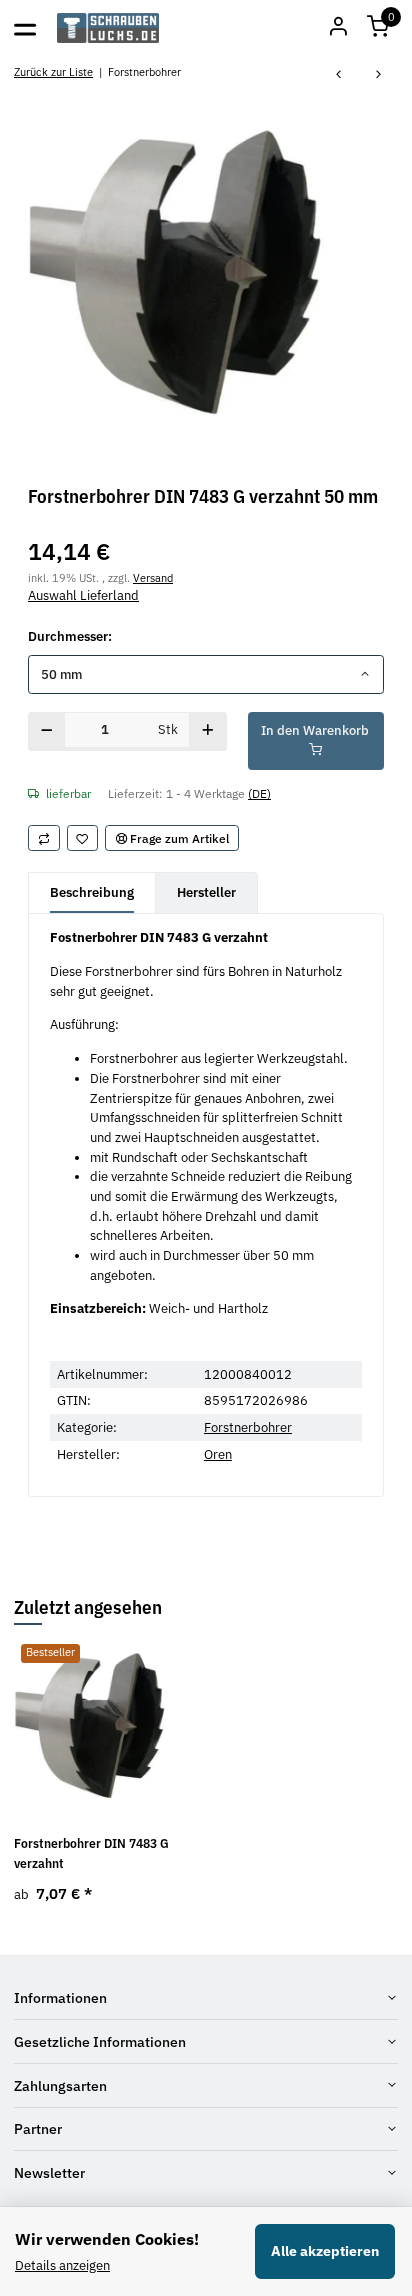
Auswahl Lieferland (83, 595)
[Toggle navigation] (25, 28)
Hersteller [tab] (206, 892)
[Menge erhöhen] (207, 731)
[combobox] (206, 674)
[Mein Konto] (338, 28)
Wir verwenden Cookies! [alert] (107, 2239)
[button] (378, 28)
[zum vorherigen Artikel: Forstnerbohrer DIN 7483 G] (339, 75)
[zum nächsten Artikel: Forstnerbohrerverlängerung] (379, 75)
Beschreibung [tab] (92, 892)
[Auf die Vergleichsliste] (44, 838)
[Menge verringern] (47, 731)
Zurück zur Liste (53, 71)
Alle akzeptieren (325, 2251)
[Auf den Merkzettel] (83, 838)
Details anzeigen (62, 2265)
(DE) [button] (259, 793)
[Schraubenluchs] (108, 28)
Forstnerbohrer (248, 1427)
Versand (153, 577)
